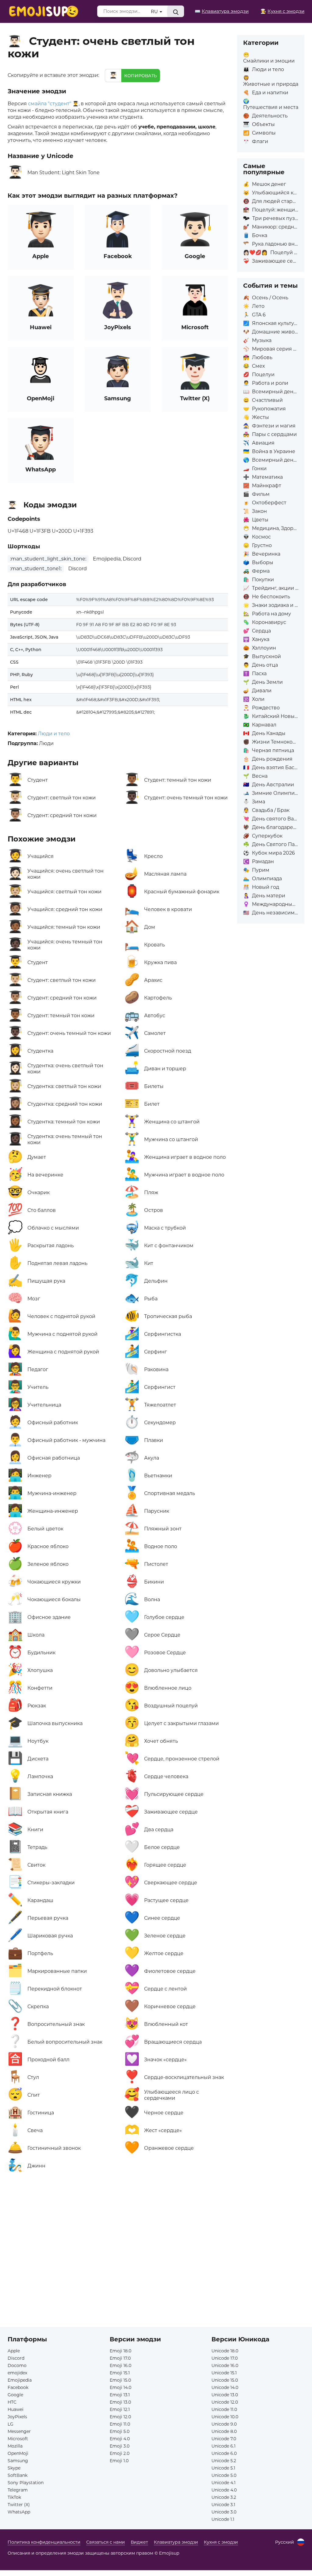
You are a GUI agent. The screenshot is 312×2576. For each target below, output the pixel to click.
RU (155, 11)
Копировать (141, 76)
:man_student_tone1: (36, 569)
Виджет (139, 2542)
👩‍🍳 (282, 11)
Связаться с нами (106, 2542)
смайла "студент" (50, 104)
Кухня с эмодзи (221, 2542)
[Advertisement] (118, 2246)
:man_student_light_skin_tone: (48, 559)
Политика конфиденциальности (44, 2542)
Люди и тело (54, 734)
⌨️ (222, 11)
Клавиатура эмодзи (176, 2542)
